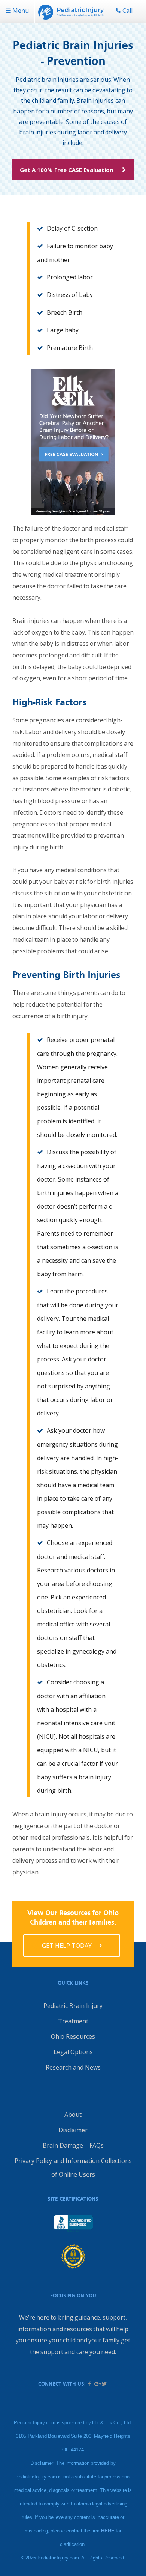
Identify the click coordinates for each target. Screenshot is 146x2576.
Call (127, 11)
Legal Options (73, 2052)
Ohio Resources (73, 2036)
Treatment (73, 2021)
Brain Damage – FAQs (73, 2145)
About (73, 2115)
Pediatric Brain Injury (73, 2006)
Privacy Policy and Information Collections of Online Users (73, 2168)
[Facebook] (89, 2384)
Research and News (73, 2067)
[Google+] (97, 2384)
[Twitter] (104, 2384)
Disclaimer (73, 2130)
